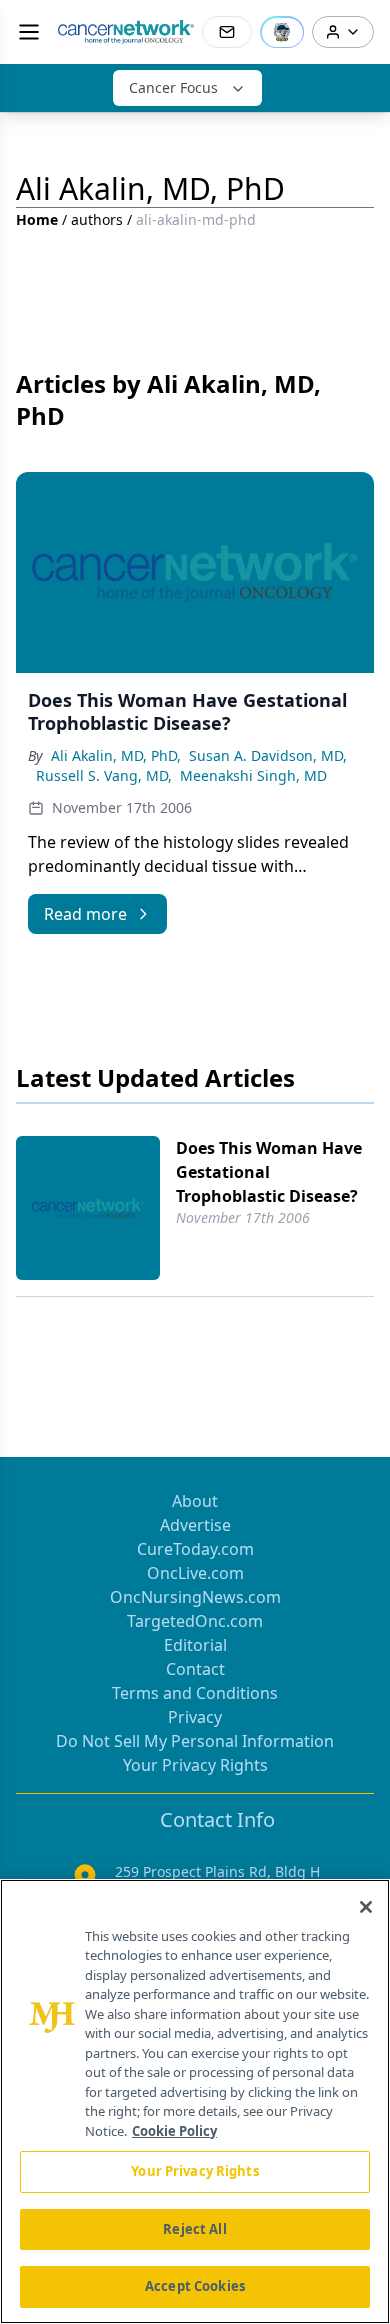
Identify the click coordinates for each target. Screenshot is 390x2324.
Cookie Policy (174, 2131)
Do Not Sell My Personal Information (195, 1741)
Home (37, 219)
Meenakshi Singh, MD (253, 775)
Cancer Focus (173, 87)
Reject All (194, 2229)
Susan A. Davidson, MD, (268, 755)
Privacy (195, 1717)
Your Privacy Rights (195, 1765)
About (195, 1501)
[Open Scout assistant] (282, 32)
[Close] (366, 1907)
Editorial (195, 1645)
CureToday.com (195, 1549)
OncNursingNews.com (195, 1597)
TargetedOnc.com (195, 1621)
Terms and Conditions (195, 1693)
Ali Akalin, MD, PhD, (116, 755)
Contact (195, 1669)
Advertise (195, 1525)
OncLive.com (195, 1573)
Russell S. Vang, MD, (104, 775)
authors (97, 219)
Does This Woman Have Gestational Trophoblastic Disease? (269, 1172)
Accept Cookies (195, 2286)
